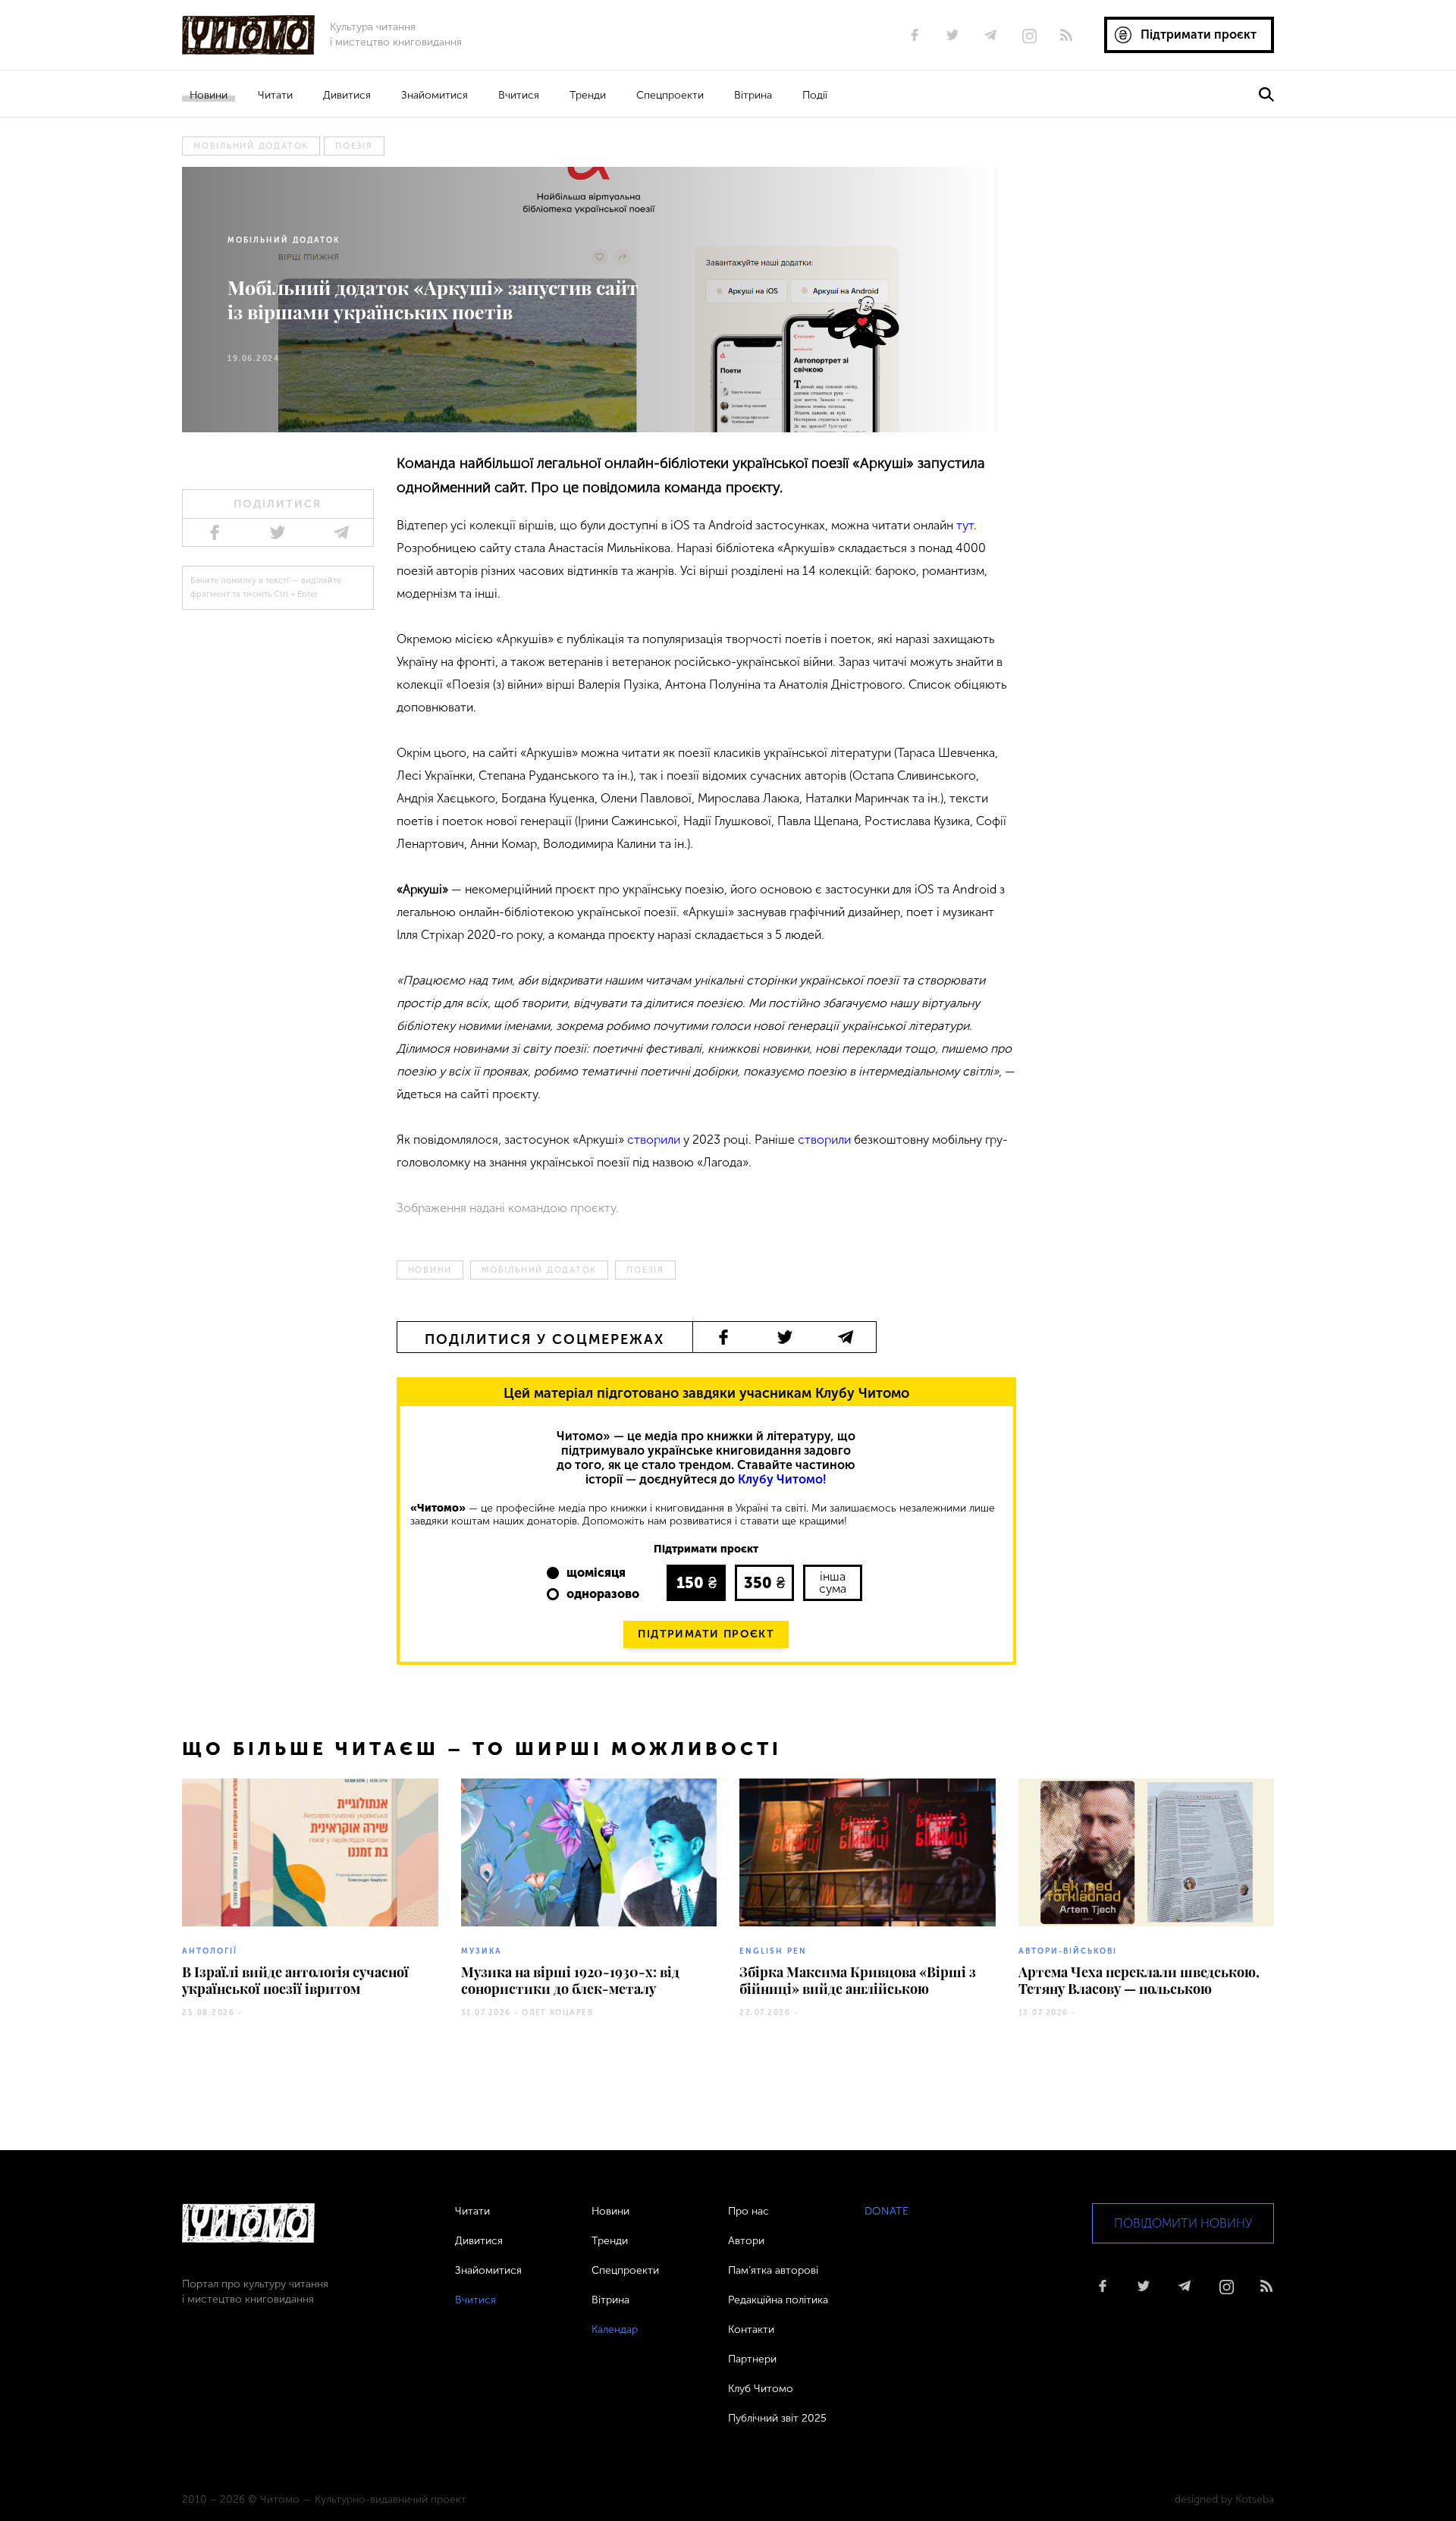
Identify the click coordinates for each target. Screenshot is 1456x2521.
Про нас (748, 2211)
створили (654, 1140)
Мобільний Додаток (251, 146)
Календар (615, 2329)
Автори (746, 2241)
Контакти (751, 2329)
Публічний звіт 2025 (777, 2418)
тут (965, 525)
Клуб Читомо (761, 2389)
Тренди (588, 95)
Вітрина (753, 95)
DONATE (886, 2211)
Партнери (752, 2359)
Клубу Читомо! (782, 1479)
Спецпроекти (670, 95)
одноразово (603, 1594)
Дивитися (347, 95)
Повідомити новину (1183, 2223)
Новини (209, 95)
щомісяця (596, 1573)
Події (815, 95)
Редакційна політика (778, 2300)
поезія (354, 146)
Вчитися (519, 95)
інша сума (833, 1582)
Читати (275, 95)
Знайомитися (435, 95)
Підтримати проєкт (706, 1634)
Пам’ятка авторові (773, 2270)
